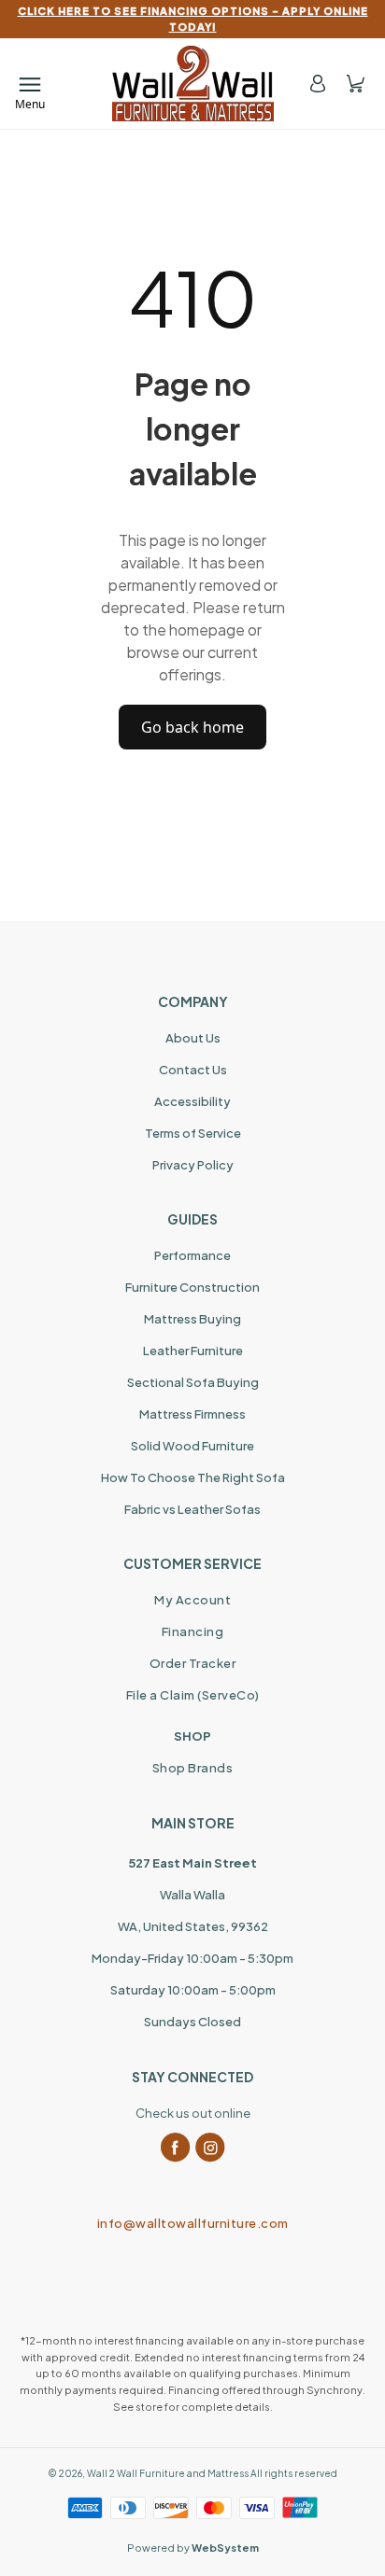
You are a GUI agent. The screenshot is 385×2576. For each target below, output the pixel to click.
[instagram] (210, 2148)
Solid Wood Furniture (192, 1446)
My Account (192, 1600)
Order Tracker (193, 1663)
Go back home (192, 727)
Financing (193, 1631)
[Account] (318, 84)
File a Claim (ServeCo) (193, 1695)
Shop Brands (193, 1768)
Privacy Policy (193, 1165)
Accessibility (192, 1101)
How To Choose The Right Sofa (193, 1477)
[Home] (193, 84)
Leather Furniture (193, 1351)
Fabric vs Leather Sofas (192, 1509)
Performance (192, 1255)
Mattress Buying (192, 1319)
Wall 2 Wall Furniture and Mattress (168, 2473)
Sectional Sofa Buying (193, 1382)
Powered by (193, 2548)
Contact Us (193, 1070)
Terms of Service (193, 1133)
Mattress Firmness (192, 1414)
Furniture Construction (192, 1287)
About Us (193, 1038)
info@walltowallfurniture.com (193, 2223)
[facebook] (176, 2148)
